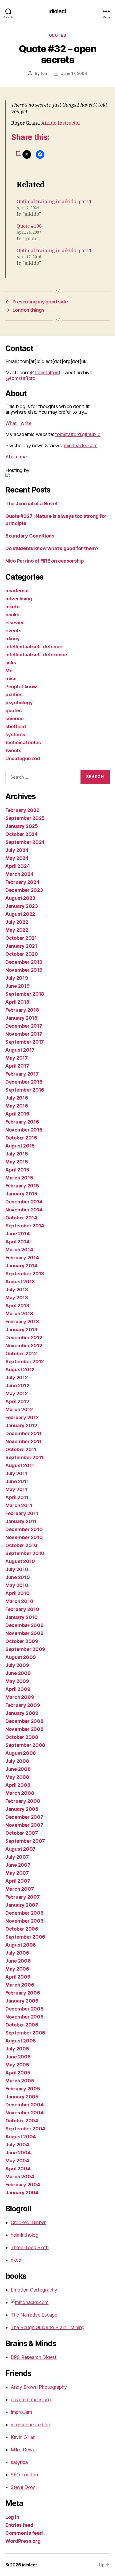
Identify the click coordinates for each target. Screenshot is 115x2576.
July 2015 (17, 1154)
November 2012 (24, 1346)
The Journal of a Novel (31, 504)
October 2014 (21, 1218)
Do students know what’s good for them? (52, 548)
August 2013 (20, 1282)
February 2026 (22, 810)
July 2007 (17, 1857)
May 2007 (17, 1873)
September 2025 (25, 818)
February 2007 (23, 1897)
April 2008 (18, 1785)
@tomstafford (45, 373)
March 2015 (19, 1178)
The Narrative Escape (34, 2315)
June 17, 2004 (74, 73)
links (11, 663)
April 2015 (17, 1170)
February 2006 (23, 1993)
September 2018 (25, 994)
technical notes (23, 742)
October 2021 (21, 938)
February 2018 (22, 1010)
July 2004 (17, 2145)
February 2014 (22, 1258)
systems (15, 734)
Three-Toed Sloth (30, 2247)
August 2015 (20, 1146)
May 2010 (17, 1585)
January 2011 (21, 1521)
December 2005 (24, 2009)
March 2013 (19, 1314)
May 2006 (17, 1969)
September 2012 (25, 1362)
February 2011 (22, 1513)
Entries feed (19, 2525)
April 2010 (17, 1593)
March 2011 (19, 1505)
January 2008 (22, 1809)
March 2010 (19, 1601)
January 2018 (21, 1018)
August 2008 (21, 1753)
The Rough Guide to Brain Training (48, 2327)
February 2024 (22, 882)
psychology (19, 703)
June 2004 (18, 2153)
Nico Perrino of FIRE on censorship (45, 561)
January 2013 (21, 1330)
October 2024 (22, 834)
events (13, 631)
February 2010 (22, 1609)
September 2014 (25, 1226)
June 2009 (18, 1673)
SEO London (24, 2475)
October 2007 (22, 1833)
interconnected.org (31, 2425)
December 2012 (24, 1338)
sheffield (16, 727)
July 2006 (17, 1953)
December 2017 (24, 1026)
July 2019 (17, 978)
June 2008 (18, 1769)
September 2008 (25, 1745)
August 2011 (20, 1465)
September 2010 (25, 1553)
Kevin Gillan (23, 2437)
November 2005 (24, 2017)
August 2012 (20, 1370)
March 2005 (20, 2081)
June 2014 (18, 1234)
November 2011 (24, 1441)
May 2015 (17, 1162)
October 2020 (22, 954)
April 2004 (18, 2169)
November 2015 (24, 1130)
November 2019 (24, 970)
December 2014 (24, 1202)
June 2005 (18, 2057)
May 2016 (17, 1106)
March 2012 (19, 1409)
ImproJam (21, 2412)
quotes (57, 35)
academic (17, 591)
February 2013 (22, 1322)
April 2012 (17, 1401)
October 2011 (21, 1449)
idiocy (12, 639)
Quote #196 (29, 226)
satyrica (19, 2462)
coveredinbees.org (31, 2400)
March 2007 (20, 1889)
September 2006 (25, 1937)
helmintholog (25, 2235)
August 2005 (21, 2041)
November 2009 (24, 1633)
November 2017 (24, 1034)
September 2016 (25, 1090)
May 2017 (17, 1058)
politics (14, 695)
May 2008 (17, 1777)
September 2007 (25, 1841)
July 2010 (17, 1569)
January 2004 (22, 2193)
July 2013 (17, 1290)
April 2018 (17, 1002)
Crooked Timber (28, 2222)
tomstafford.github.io (78, 434)
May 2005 (17, 2065)
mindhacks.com (81, 445)
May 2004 (17, 2161)
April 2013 (17, 1306)
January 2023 (22, 906)
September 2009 (25, 1649)
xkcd (16, 2260)
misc (11, 679)
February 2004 (23, 2185)
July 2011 (16, 1473)
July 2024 (17, 850)
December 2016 (24, 1082)
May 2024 (17, 858)
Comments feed (24, 2533)
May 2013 (17, 1298)
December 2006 (24, 1913)
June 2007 (18, 1865)
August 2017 (20, 1050)
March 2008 (20, 1793)
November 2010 (24, 1537)
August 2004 (21, 2137)
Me (9, 671)
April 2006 (18, 1977)
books (12, 615)
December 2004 (24, 2105)
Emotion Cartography (34, 2290)
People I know (21, 687)
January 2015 (21, 1194)
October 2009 (22, 1641)
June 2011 (17, 1481)
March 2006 (20, 1985)
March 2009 (20, 1697)
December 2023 (24, 890)
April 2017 (17, 1066)
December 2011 (24, 1433)
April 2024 (18, 866)
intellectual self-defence (34, 647)
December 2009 (24, 1625)
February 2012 (22, 1417)
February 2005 (23, 2089)
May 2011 (16, 1489)
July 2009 (17, 1665)
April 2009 (18, 1689)
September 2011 (24, 1457)
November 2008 (24, 1729)
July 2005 (17, 2049)
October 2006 (22, 1929)
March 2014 (19, 1250)
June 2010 (18, 1577)
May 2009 (17, 1681)
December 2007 (24, 1817)
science (14, 719)
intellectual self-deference (36, 655)
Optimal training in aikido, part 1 (54, 202)
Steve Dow (23, 2487)
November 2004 (24, 2113)
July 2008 (17, 1761)
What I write (18, 423)
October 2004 (22, 2121)
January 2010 (22, 1617)
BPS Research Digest (34, 2357)
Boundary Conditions (30, 536)
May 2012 (17, 1393)
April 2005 (18, 2073)
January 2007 (22, 1905)
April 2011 (17, 1497)
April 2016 (17, 1114)
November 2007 (24, 1825)
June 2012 (17, 1385)
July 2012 (17, 1377)
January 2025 (22, 826)
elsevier (15, 623)
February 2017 (22, 1074)
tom (45, 73)
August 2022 (20, 914)
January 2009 (22, 1713)
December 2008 (24, 1721)
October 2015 (21, 1138)
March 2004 (20, 2177)
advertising (19, 599)
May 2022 (17, 930)
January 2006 (22, 2001)
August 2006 (21, 1945)
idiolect (57, 11)
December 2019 (24, 962)
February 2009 (23, 1705)
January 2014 (21, 1266)
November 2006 (24, 1921)
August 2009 (21, 1657)
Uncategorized (23, 758)
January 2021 (21, 946)
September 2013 (25, 1274)
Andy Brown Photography (39, 2387)
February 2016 (22, 1122)
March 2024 (19, 874)
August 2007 (20, 1849)
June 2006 (18, 1961)
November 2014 (24, 1210)
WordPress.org (23, 2541)
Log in (12, 2517)
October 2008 (22, 1737)
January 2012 (21, 1425)
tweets (13, 750)
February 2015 (22, 1186)
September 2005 (25, 2033)
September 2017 (25, 1042)
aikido (12, 607)
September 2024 (25, 842)
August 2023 (20, 898)
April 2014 (17, 1242)
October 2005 (22, 2025)
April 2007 (18, 1881)
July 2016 (17, 1098)
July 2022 (17, 922)
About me (16, 457)
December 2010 (24, 1529)
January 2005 (22, 2097)
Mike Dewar (24, 2450)
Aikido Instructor (61, 123)
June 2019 (18, 986)
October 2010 (21, 1545)
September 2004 (25, 2129)
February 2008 (23, 1801)
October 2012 (21, 1354)
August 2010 (20, 1561)
